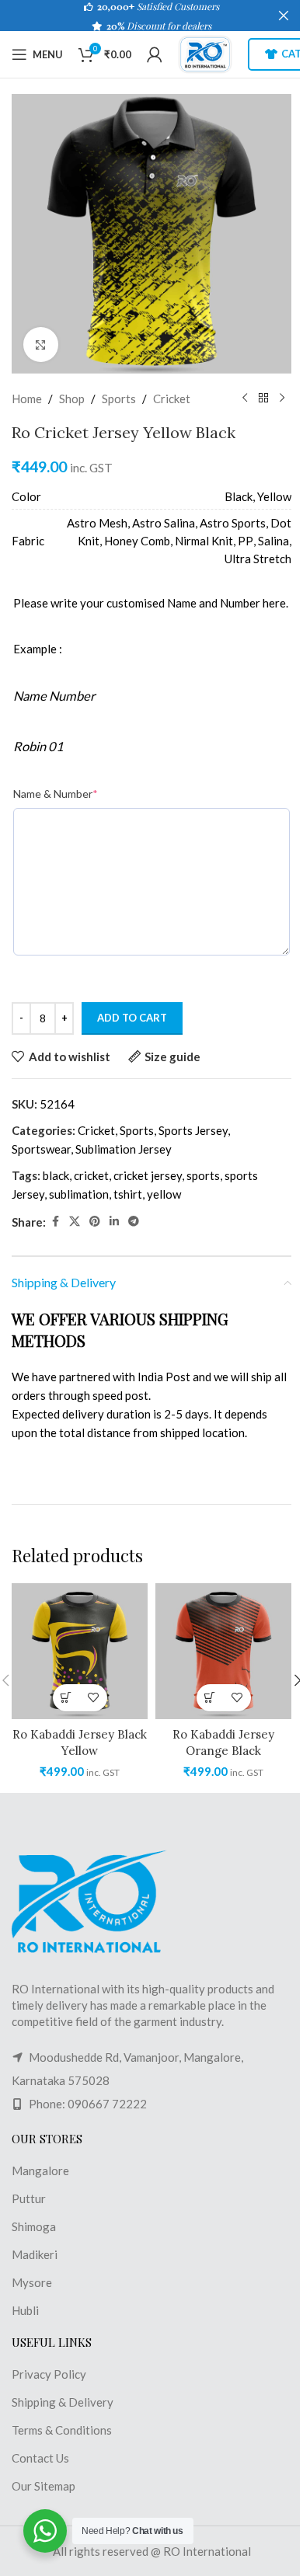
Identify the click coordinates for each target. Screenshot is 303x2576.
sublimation (79, 1194)
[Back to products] (263, 399)
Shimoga (34, 2226)
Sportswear (41, 1149)
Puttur (29, 2198)
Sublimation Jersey (124, 1149)
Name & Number (56, 794)
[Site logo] (205, 53)
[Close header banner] (284, 16)
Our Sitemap (44, 2486)
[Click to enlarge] (41, 345)
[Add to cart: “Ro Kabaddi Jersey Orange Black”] (210, 1698)
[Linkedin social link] (114, 1222)
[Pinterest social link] (95, 1222)
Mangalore (40, 2170)
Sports (119, 399)
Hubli (25, 2310)
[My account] (155, 54)
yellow (164, 1194)
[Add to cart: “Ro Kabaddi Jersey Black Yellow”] (66, 1698)
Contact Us (40, 2458)
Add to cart (132, 1018)
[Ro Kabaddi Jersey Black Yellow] (80, 1651)
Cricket (172, 399)
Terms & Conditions (62, 2430)
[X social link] (75, 1222)
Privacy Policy (49, 2374)
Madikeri (35, 2254)
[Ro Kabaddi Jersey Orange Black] (223, 1651)
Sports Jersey (193, 1130)
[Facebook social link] (55, 1222)
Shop (72, 399)
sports (203, 1175)
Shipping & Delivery (63, 2402)
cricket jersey (148, 1175)
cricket (91, 1175)
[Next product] (282, 399)
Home (27, 399)
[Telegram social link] (134, 1222)
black (56, 1175)
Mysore (32, 2282)
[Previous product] (245, 399)
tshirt (128, 1194)
